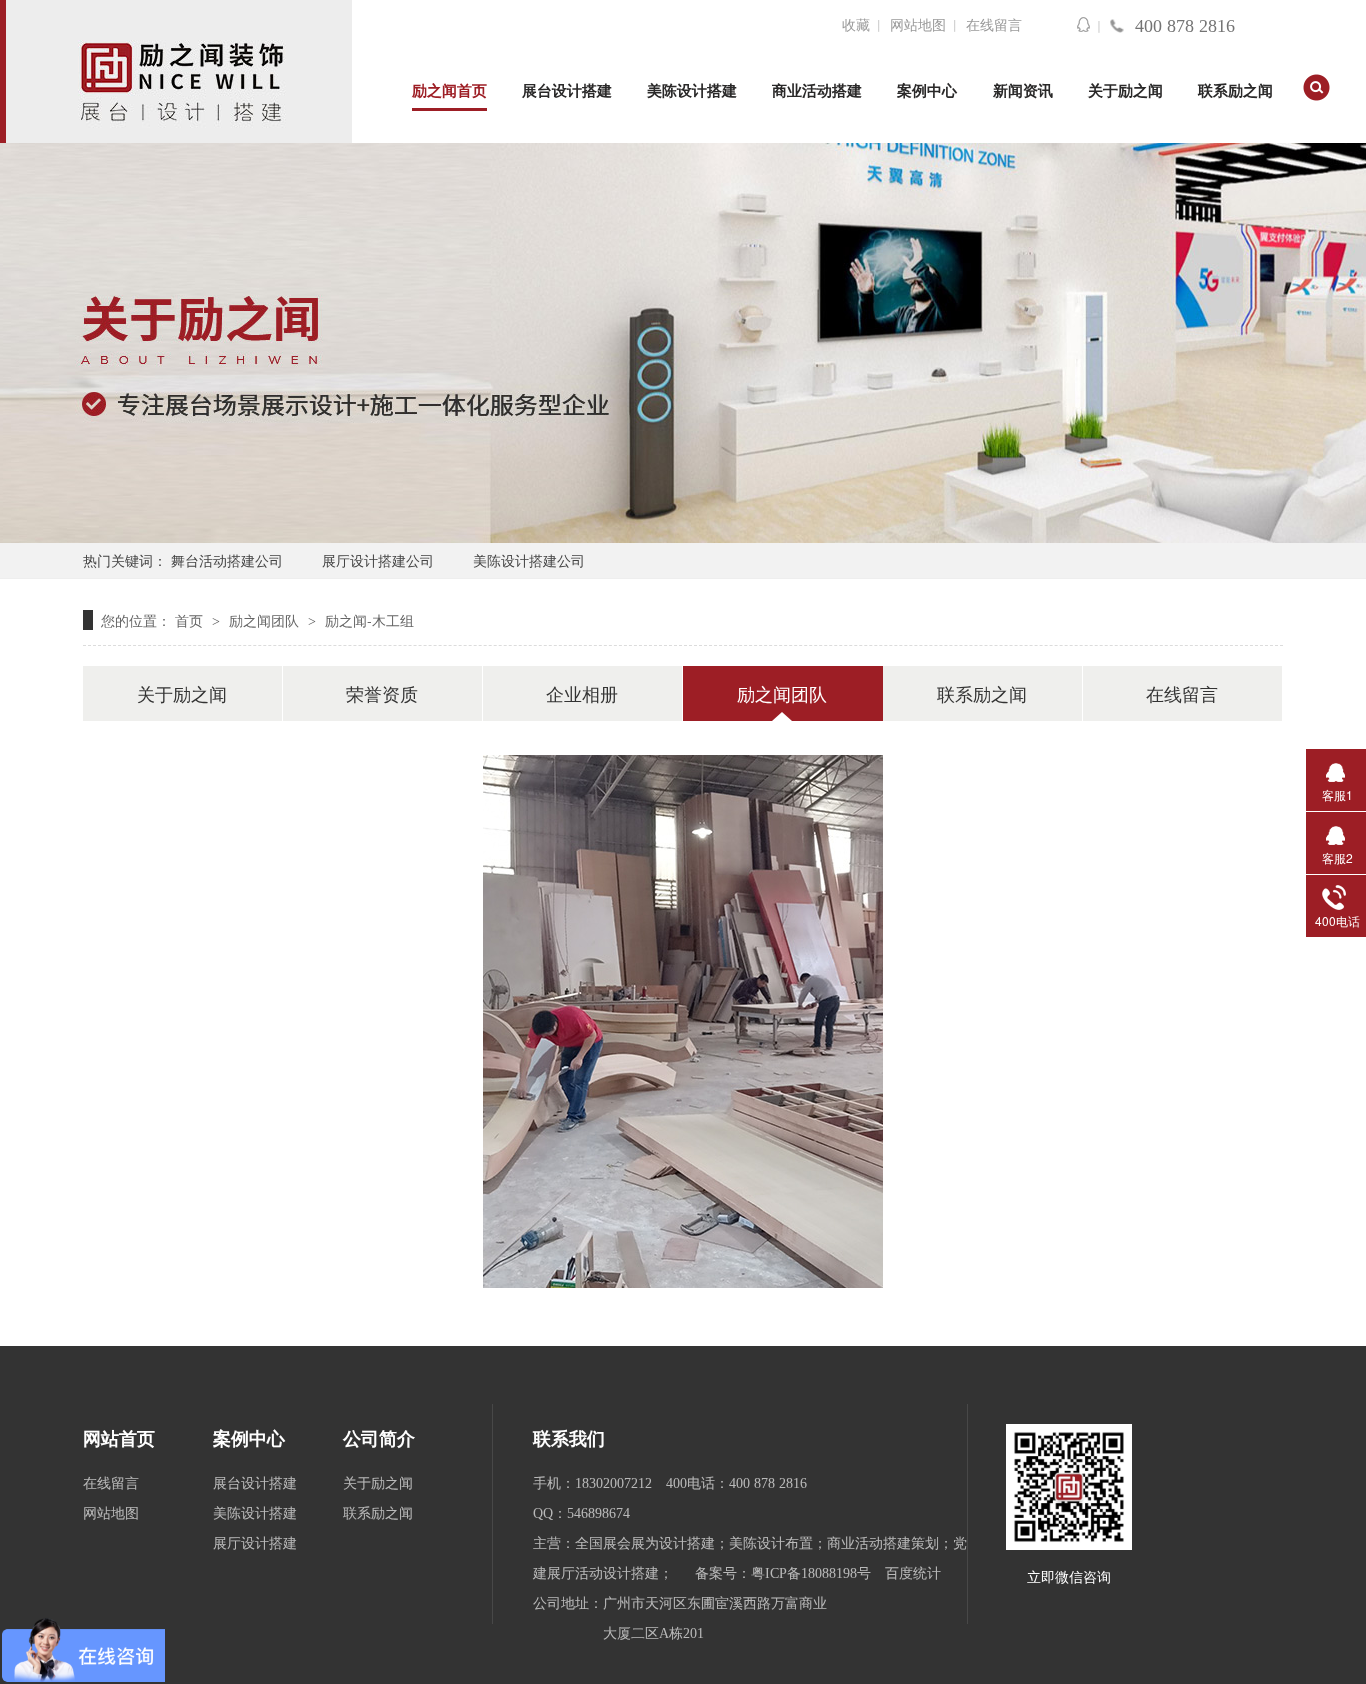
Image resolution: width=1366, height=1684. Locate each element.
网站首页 (119, 1439)
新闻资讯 (1023, 91)
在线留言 (994, 25)
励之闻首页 (449, 91)
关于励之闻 (1125, 91)
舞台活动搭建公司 (227, 560)
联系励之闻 (1235, 91)
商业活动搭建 (817, 91)
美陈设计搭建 (692, 91)
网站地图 (918, 25)
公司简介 (379, 1439)
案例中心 (927, 91)
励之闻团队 (266, 620)
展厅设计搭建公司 (378, 560)
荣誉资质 (382, 693)
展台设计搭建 (567, 91)
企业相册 (582, 693)
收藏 (856, 25)
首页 (191, 620)
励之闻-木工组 (369, 620)
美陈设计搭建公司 (529, 560)
